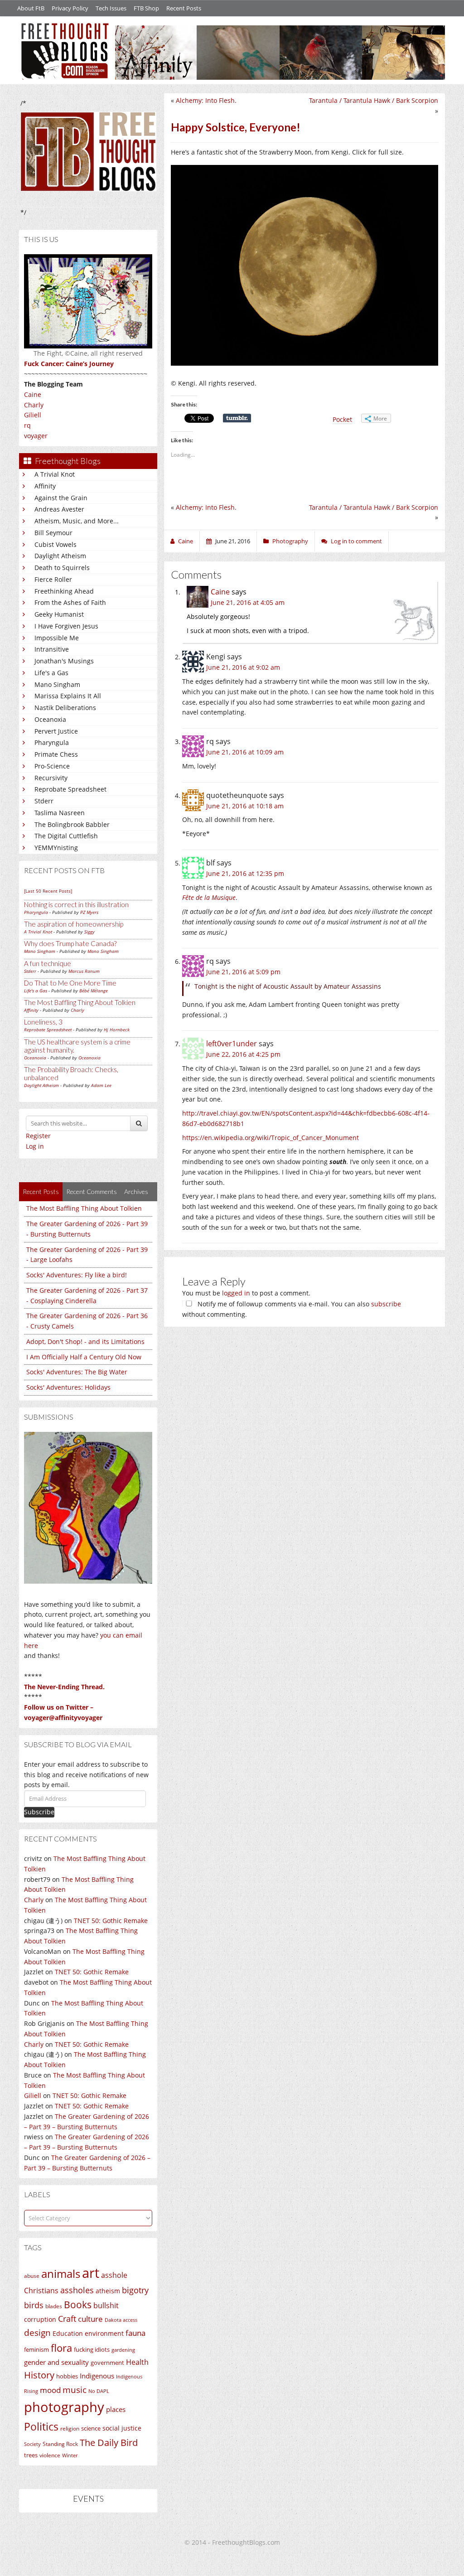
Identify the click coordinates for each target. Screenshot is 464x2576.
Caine (33, 394)
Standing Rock (60, 2444)
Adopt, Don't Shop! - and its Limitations (85, 1341)
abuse (32, 2276)
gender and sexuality (56, 2362)
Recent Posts (184, 8)
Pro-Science (52, 766)
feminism (36, 2350)
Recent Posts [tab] (41, 1191)
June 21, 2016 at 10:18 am (245, 806)
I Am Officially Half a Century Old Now (84, 1357)
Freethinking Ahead (64, 591)
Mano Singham (57, 684)
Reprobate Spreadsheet (70, 789)
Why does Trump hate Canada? (70, 943)
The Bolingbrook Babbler (72, 824)
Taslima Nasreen (60, 813)
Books (78, 2305)
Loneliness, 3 (43, 1022)
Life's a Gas (51, 673)
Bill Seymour (53, 533)
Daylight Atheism (60, 556)
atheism (108, 2291)
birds (34, 2305)
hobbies (67, 2376)
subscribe (386, 1304)
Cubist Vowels (56, 544)
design (37, 2332)
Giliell (33, 415)
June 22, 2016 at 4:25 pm (243, 1054)
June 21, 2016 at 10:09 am (245, 752)
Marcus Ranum (84, 971)
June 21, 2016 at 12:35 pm (245, 873)
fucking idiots (92, 2349)
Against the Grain (61, 498)
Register (38, 1136)
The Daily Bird (109, 2442)
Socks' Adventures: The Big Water (77, 1372)
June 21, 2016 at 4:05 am (248, 602)
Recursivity (51, 778)
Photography (290, 541)
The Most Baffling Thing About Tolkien (80, 1002)
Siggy (89, 932)
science (91, 2428)
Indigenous (97, 2376)
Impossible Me (57, 638)
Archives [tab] (136, 1191)
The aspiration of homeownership (74, 924)
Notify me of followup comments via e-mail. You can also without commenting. (292, 1309)
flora (61, 2348)
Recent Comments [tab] (92, 1191)
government (107, 2363)
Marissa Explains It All (68, 696)
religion (70, 2429)
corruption (40, 2319)
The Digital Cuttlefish (66, 836)
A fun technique (48, 963)
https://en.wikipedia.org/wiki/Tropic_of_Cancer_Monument (271, 1138)
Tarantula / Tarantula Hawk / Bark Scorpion (374, 100)
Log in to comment (356, 541)
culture (90, 2319)
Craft (67, 2319)
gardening (123, 2350)
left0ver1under (232, 1044)
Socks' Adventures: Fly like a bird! (77, 1275)
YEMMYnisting (56, 848)
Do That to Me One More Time (70, 983)
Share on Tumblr (237, 418)
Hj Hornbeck (117, 1029)
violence (50, 2455)
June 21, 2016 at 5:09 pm (243, 972)
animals (61, 2274)
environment (104, 2333)
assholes (77, 2290)
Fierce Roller (53, 579)
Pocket (342, 419)
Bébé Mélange (94, 991)
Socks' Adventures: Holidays (68, 1387)
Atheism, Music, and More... (77, 521)
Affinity (45, 486)
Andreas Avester (59, 509)
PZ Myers (89, 912)
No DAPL (99, 2391)
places (116, 2409)
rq (27, 425)
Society (32, 2444)
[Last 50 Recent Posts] (48, 891)
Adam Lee (101, 1085)
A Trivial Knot (55, 474)
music (75, 2390)
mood (50, 2390)
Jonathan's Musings (64, 661)
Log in (35, 1146)
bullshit (106, 2305)
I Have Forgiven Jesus (66, 626)
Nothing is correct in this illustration (76, 904)
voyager (36, 436)
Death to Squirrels (62, 568)
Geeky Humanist (59, 614)
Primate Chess (56, 754)
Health (137, 2362)
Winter (70, 2455)
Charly (34, 405)
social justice (122, 2428)
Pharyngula (52, 742)
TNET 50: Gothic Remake (111, 1921)
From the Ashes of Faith (70, 602)
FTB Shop (146, 8)
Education (68, 2333)
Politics (41, 2426)
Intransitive (52, 649)
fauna (135, 2333)
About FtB (31, 8)
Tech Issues (111, 8)
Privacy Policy (70, 8)
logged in (236, 1293)
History (39, 2375)
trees (31, 2455)
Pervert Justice (56, 731)
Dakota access (121, 2320)
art (91, 2273)
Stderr (44, 801)
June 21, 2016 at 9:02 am (243, 667)
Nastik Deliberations (65, 708)
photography (64, 2407)
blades (54, 2306)
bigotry (135, 2290)
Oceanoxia (50, 719)
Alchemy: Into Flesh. (206, 100)
